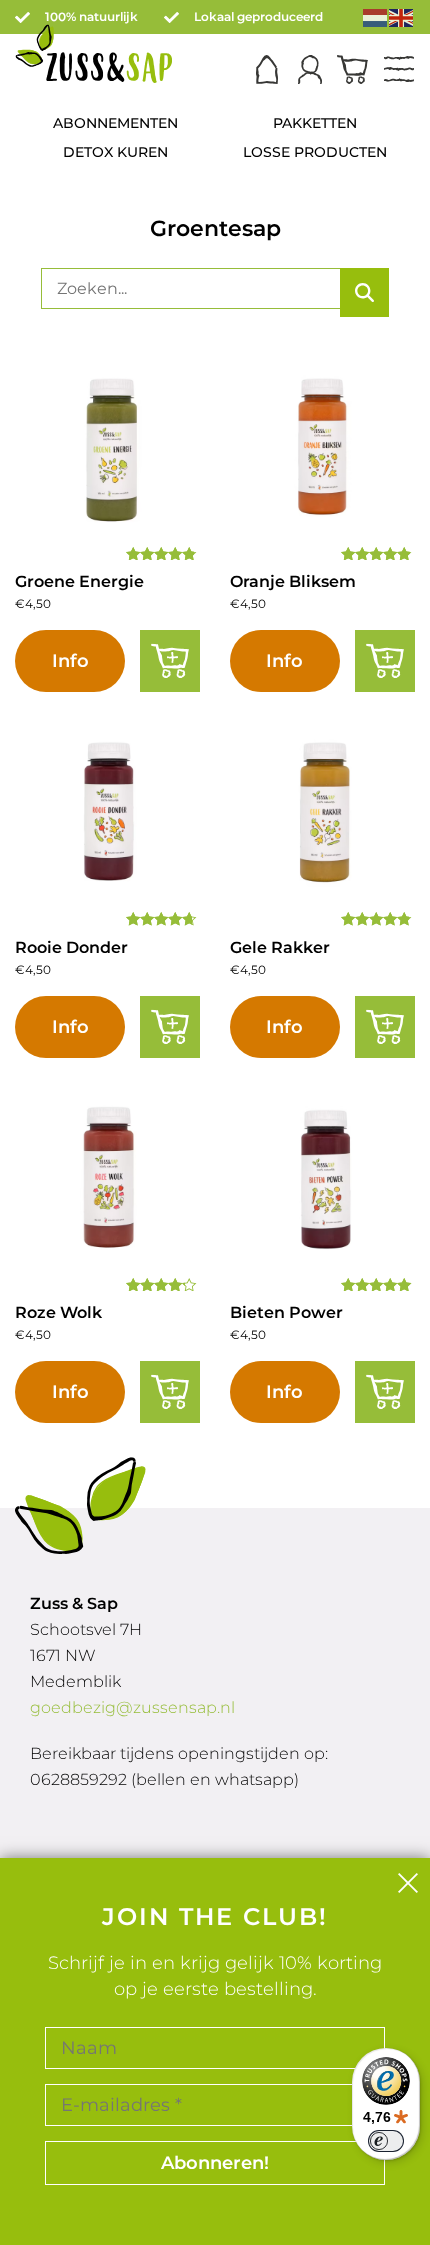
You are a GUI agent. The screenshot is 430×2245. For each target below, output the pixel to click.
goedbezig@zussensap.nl (132, 1707)
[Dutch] (376, 16)
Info (70, 661)
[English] (402, 16)
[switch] (386, 2141)
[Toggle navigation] (399, 71)
